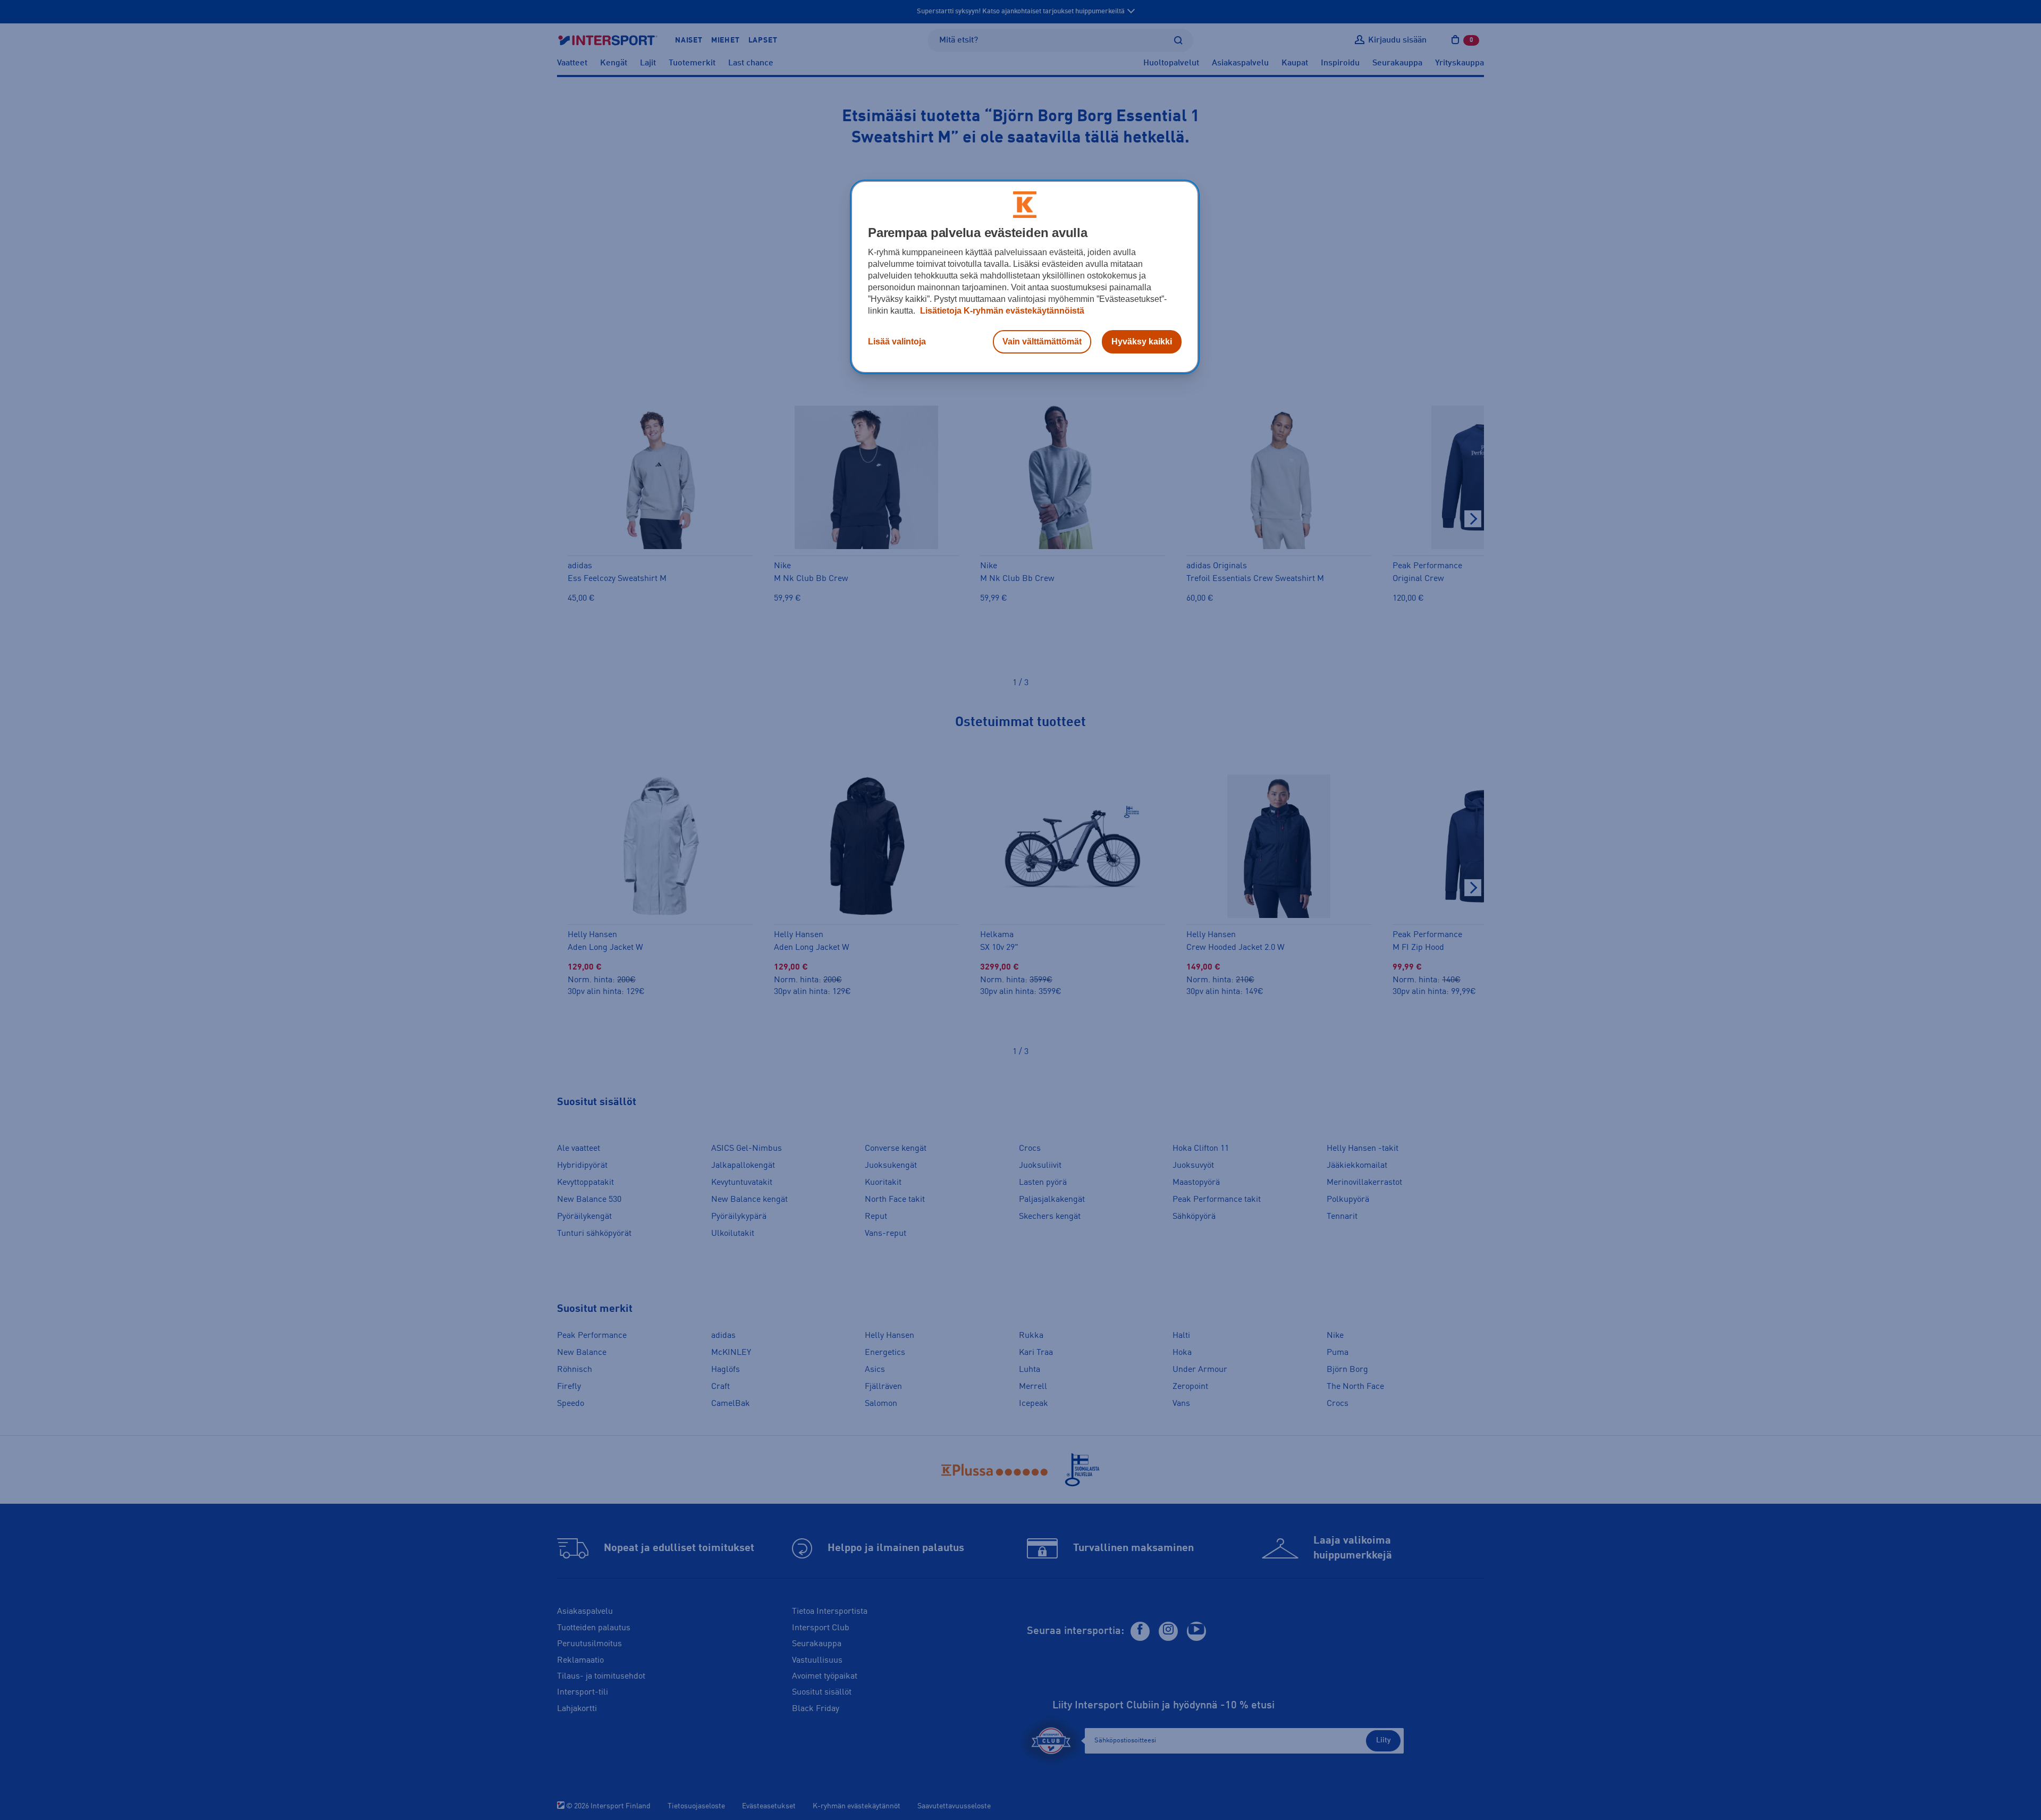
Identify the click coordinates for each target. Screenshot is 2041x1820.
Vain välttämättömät (1042, 342)
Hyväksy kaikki (1142, 342)
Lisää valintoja (897, 342)
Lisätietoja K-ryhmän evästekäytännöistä (1001, 311)
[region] (1025, 277)
